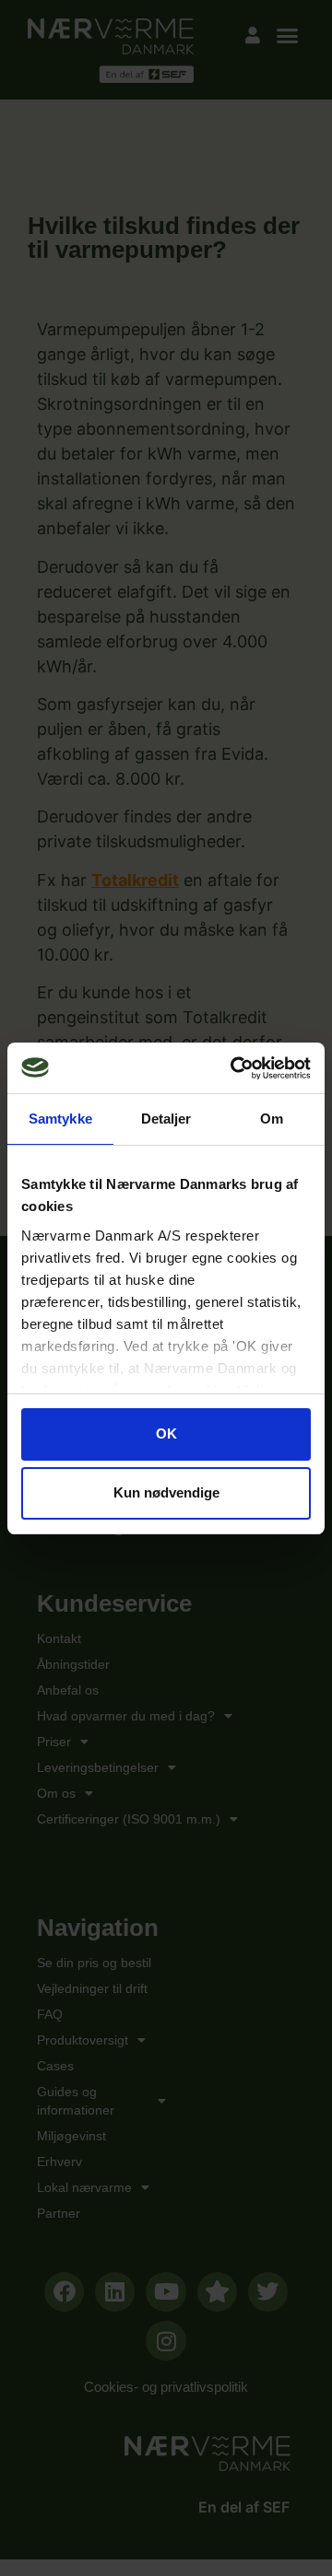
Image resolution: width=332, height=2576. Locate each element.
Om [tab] (272, 1119)
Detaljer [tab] (166, 1119)
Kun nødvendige (166, 1492)
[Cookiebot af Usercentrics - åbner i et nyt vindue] (234, 1068)
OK (166, 1434)
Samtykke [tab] (60, 1119)
